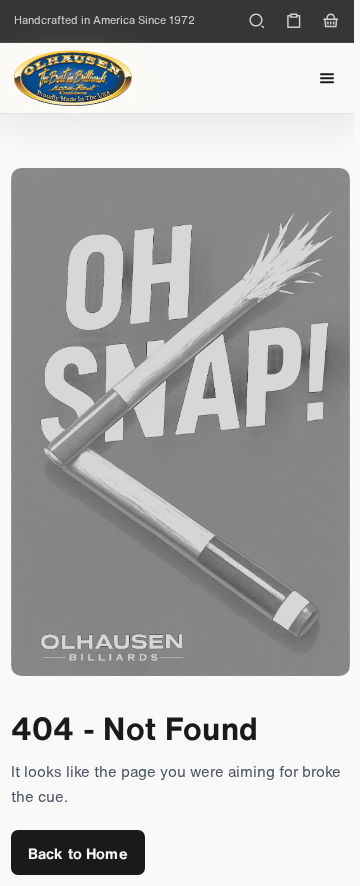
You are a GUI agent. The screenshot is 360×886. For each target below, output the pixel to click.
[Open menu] (327, 78)
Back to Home (78, 853)
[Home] (73, 78)
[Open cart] (331, 21)
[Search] (257, 21)
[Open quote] (294, 21)
